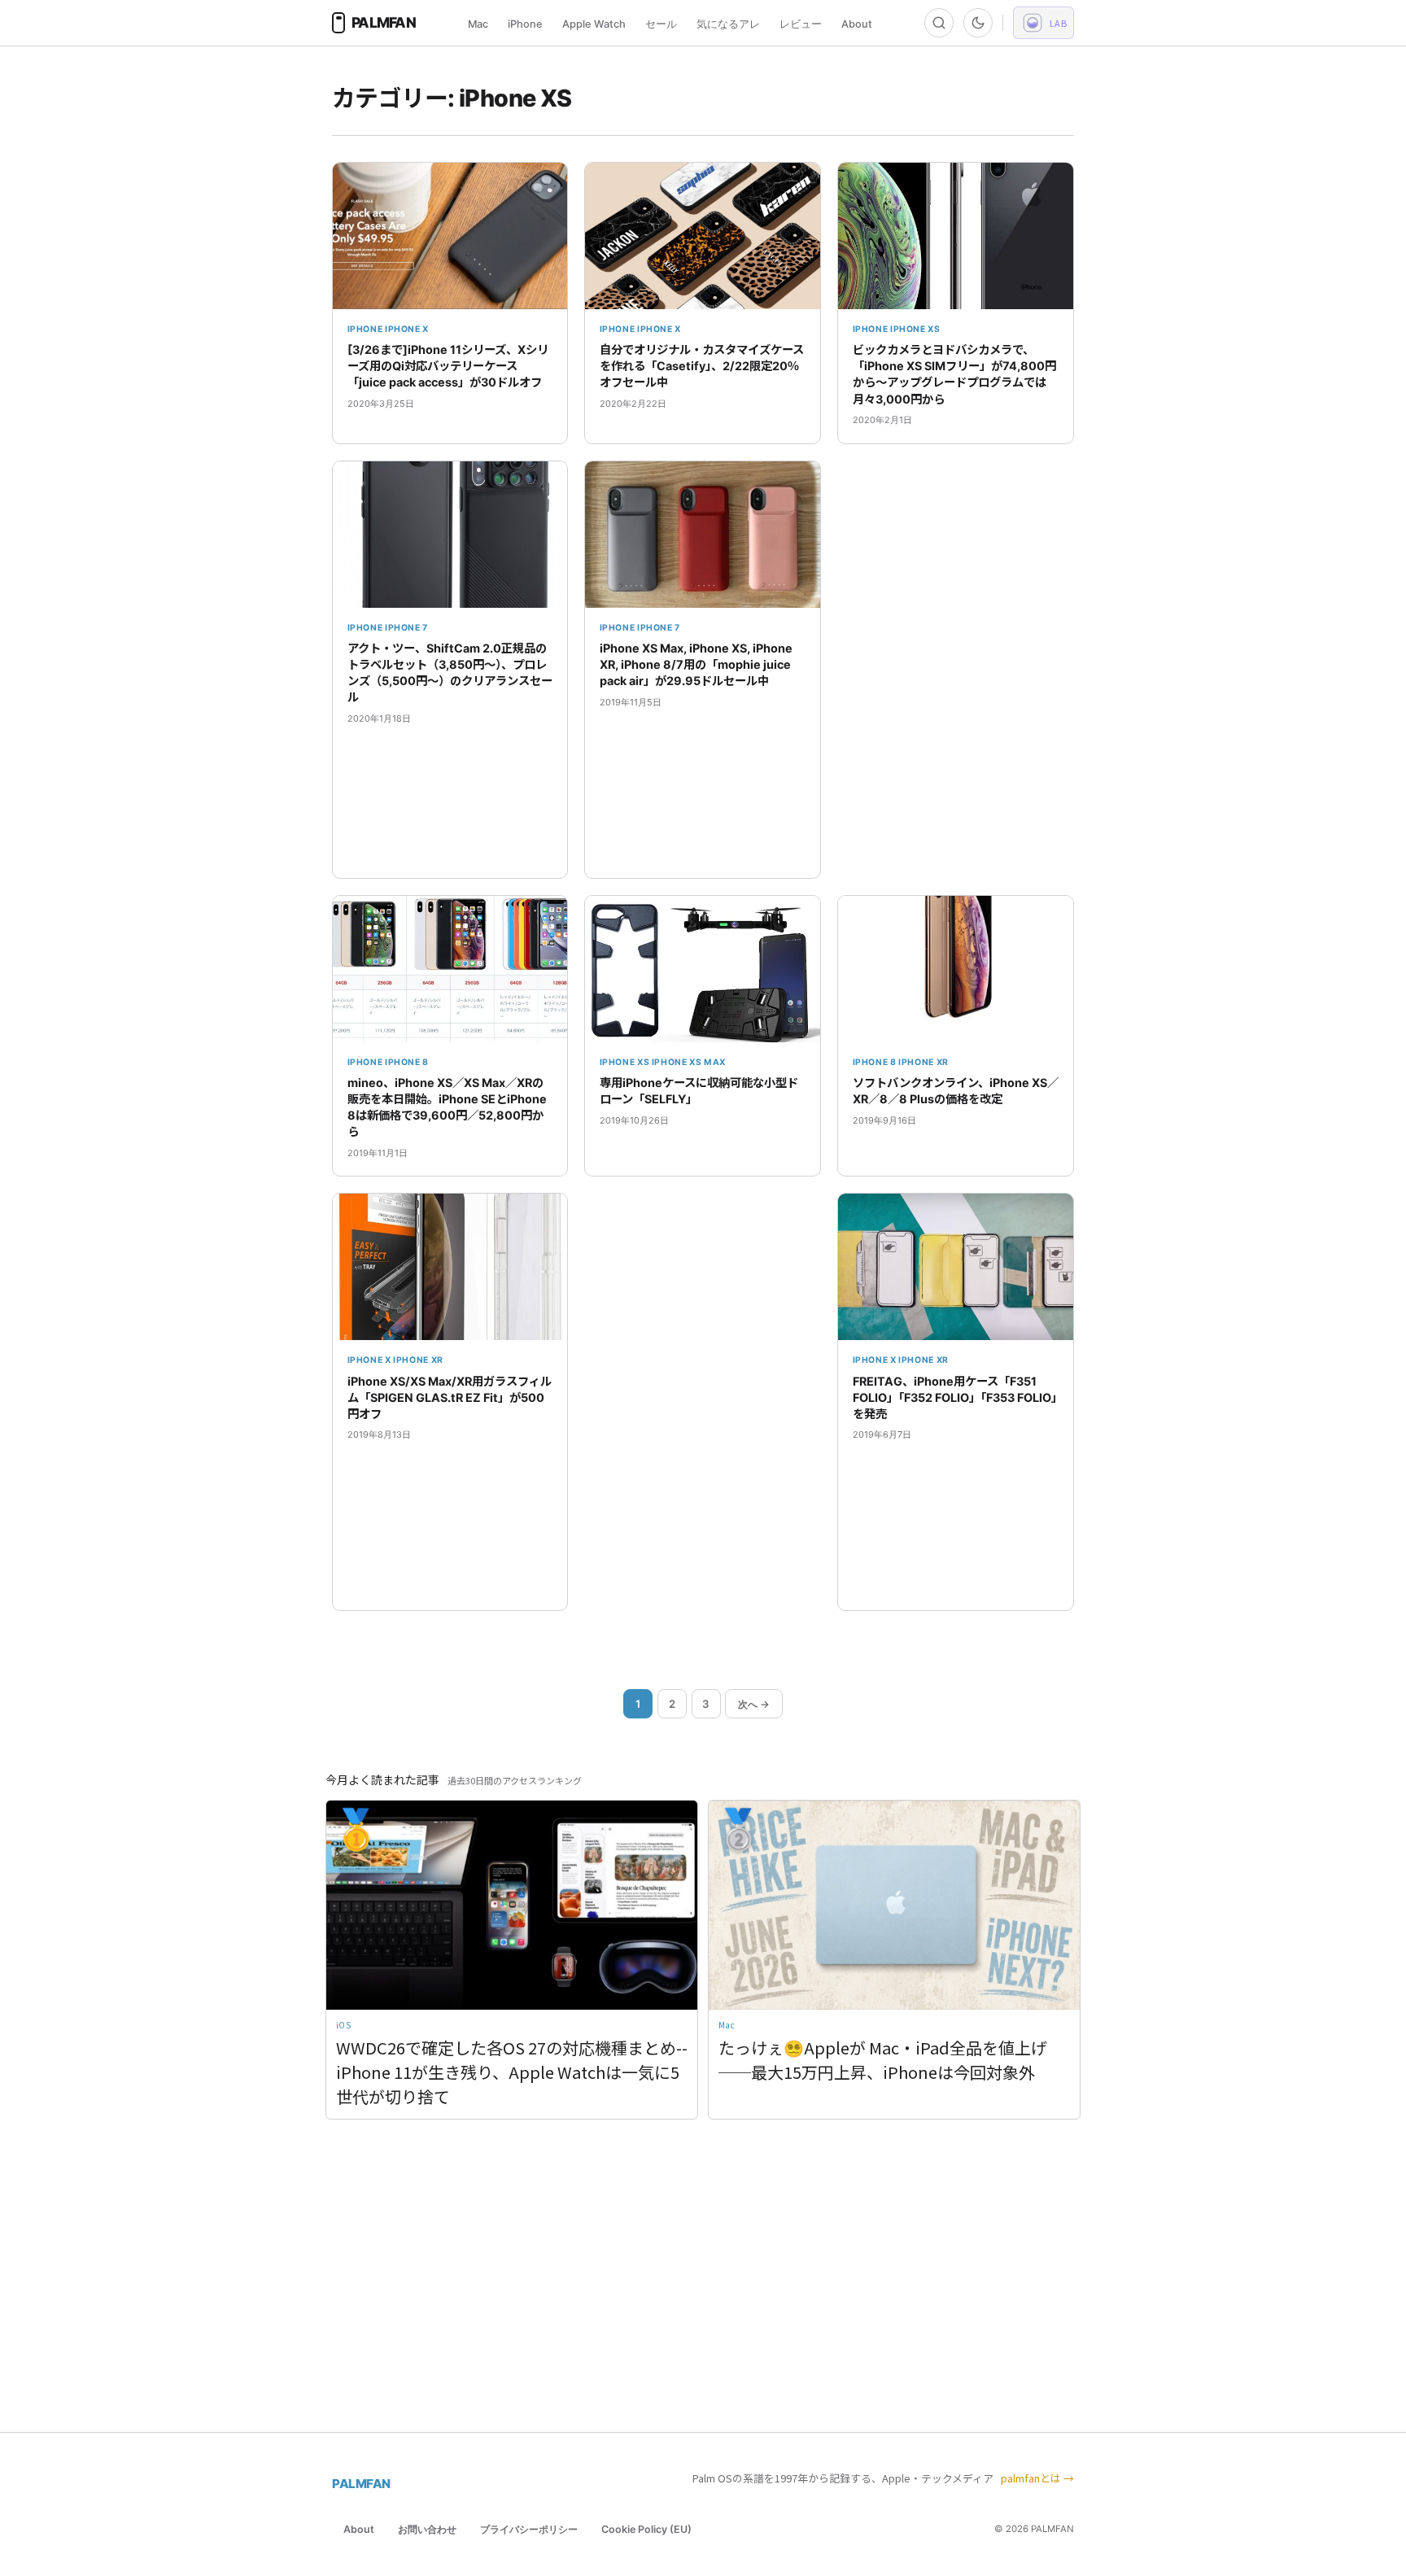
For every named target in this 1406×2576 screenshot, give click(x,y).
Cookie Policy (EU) (646, 2529)
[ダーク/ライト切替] (978, 23)
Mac (478, 24)
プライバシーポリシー (529, 2529)
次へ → (754, 1704)
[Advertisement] (956, 670)
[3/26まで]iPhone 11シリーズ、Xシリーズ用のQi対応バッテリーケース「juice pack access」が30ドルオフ (448, 366)
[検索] (939, 23)
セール (661, 24)
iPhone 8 (407, 1062)
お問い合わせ (427, 2529)
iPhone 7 (406, 628)
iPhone (525, 24)
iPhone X (407, 329)
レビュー (801, 24)
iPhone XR (924, 1062)
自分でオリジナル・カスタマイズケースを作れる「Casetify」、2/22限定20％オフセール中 (702, 366)
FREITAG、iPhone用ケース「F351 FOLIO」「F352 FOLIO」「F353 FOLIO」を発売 (955, 1397)
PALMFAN (361, 2484)
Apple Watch (594, 24)
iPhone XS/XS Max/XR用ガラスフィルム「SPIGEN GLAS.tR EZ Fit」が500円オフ (450, 1397)
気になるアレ (728, 24)
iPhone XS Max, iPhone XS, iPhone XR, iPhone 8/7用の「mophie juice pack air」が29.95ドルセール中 (696, 664)
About (857, 24)
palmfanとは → (1037, 2478)
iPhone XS (915, 329)
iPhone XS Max (689, 1062)
